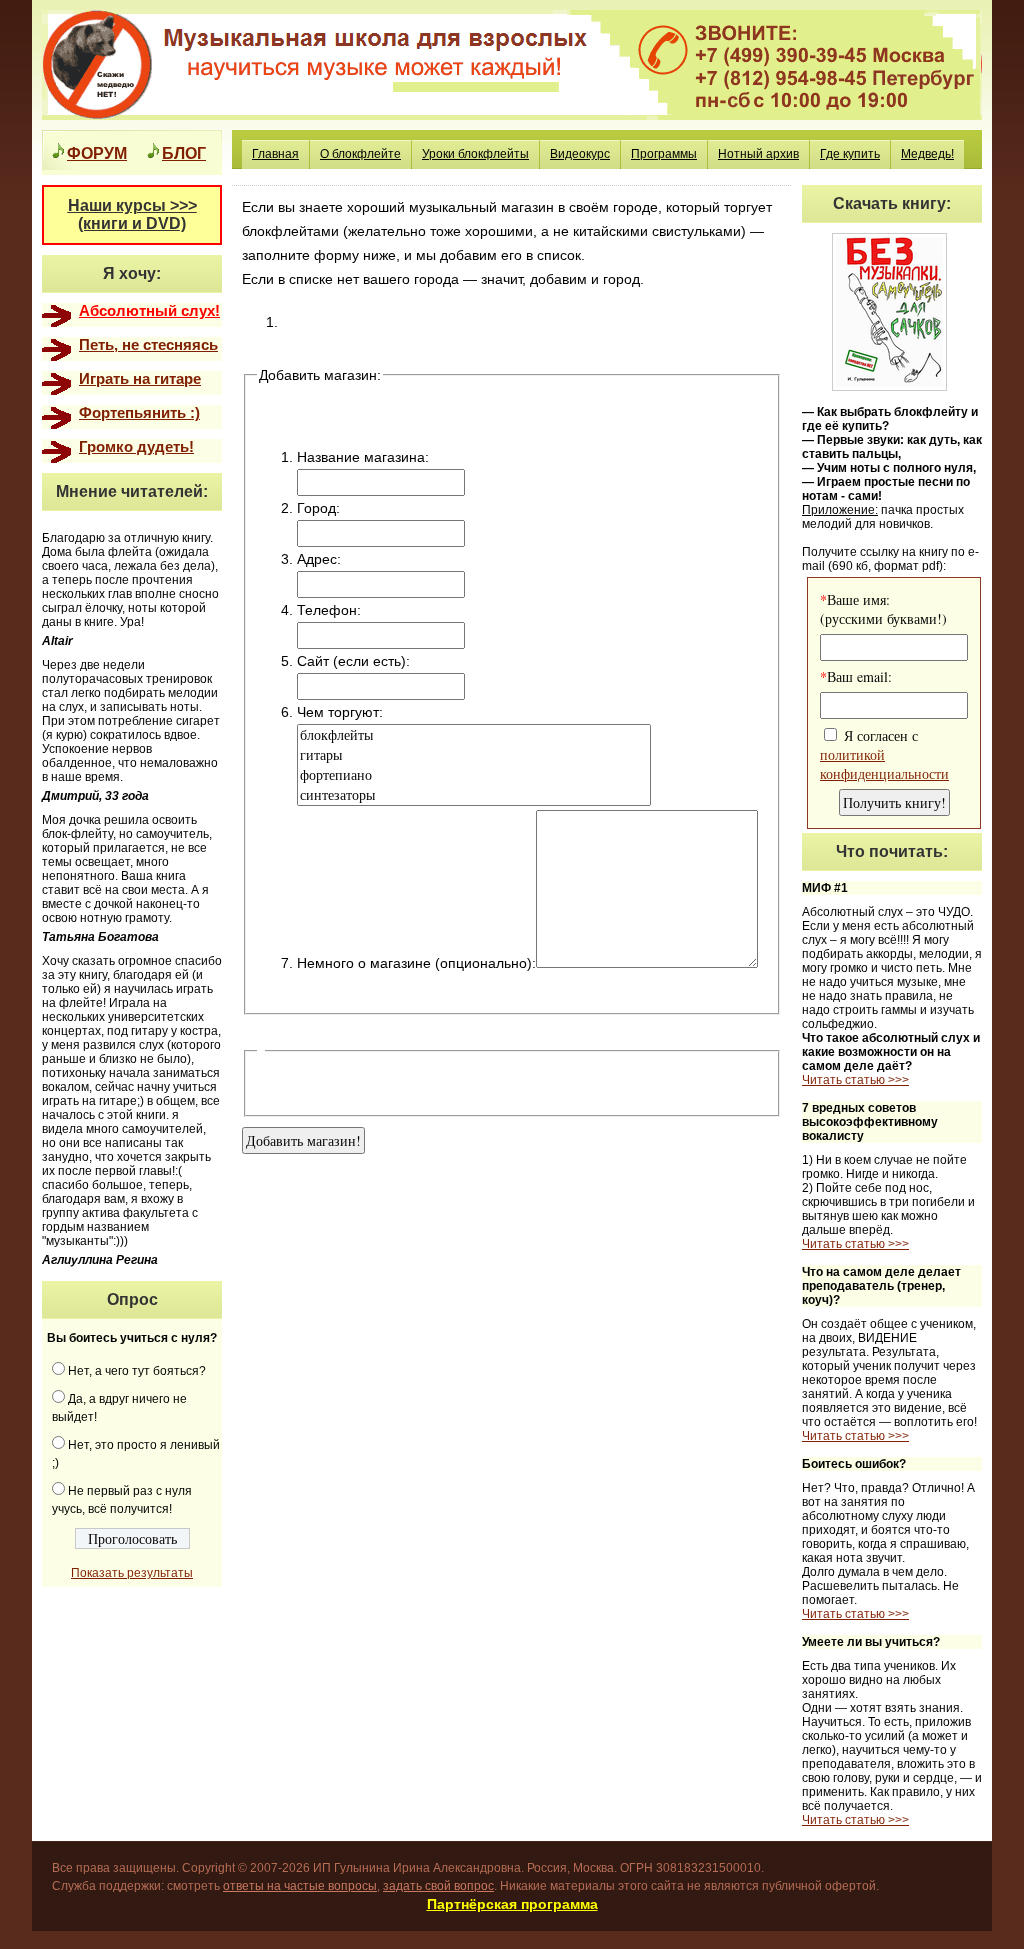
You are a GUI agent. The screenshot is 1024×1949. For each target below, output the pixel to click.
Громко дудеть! (136, 447)
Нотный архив (758, 154)
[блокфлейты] (474, 735)
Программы (664, 154)
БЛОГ (184, 152)
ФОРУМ (97, 152)
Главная (275, 154)
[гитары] (474, 755)
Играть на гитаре (140, 379)
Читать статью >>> (855, 1080)
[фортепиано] (474, 775)
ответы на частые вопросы (300, 1886)
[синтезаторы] (474, 795)
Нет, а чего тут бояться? (137, 1371)
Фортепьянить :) (139, 413)
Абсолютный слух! (149, 311)
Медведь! (927, 154)
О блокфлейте (360, 154)
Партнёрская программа (512, 1904)
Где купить (850, 154)
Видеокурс (580, 154)
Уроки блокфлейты (475, 154)
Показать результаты (132, 1573)
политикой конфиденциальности (884, 764)
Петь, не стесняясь (148, 345)
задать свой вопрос (438, 1886)
